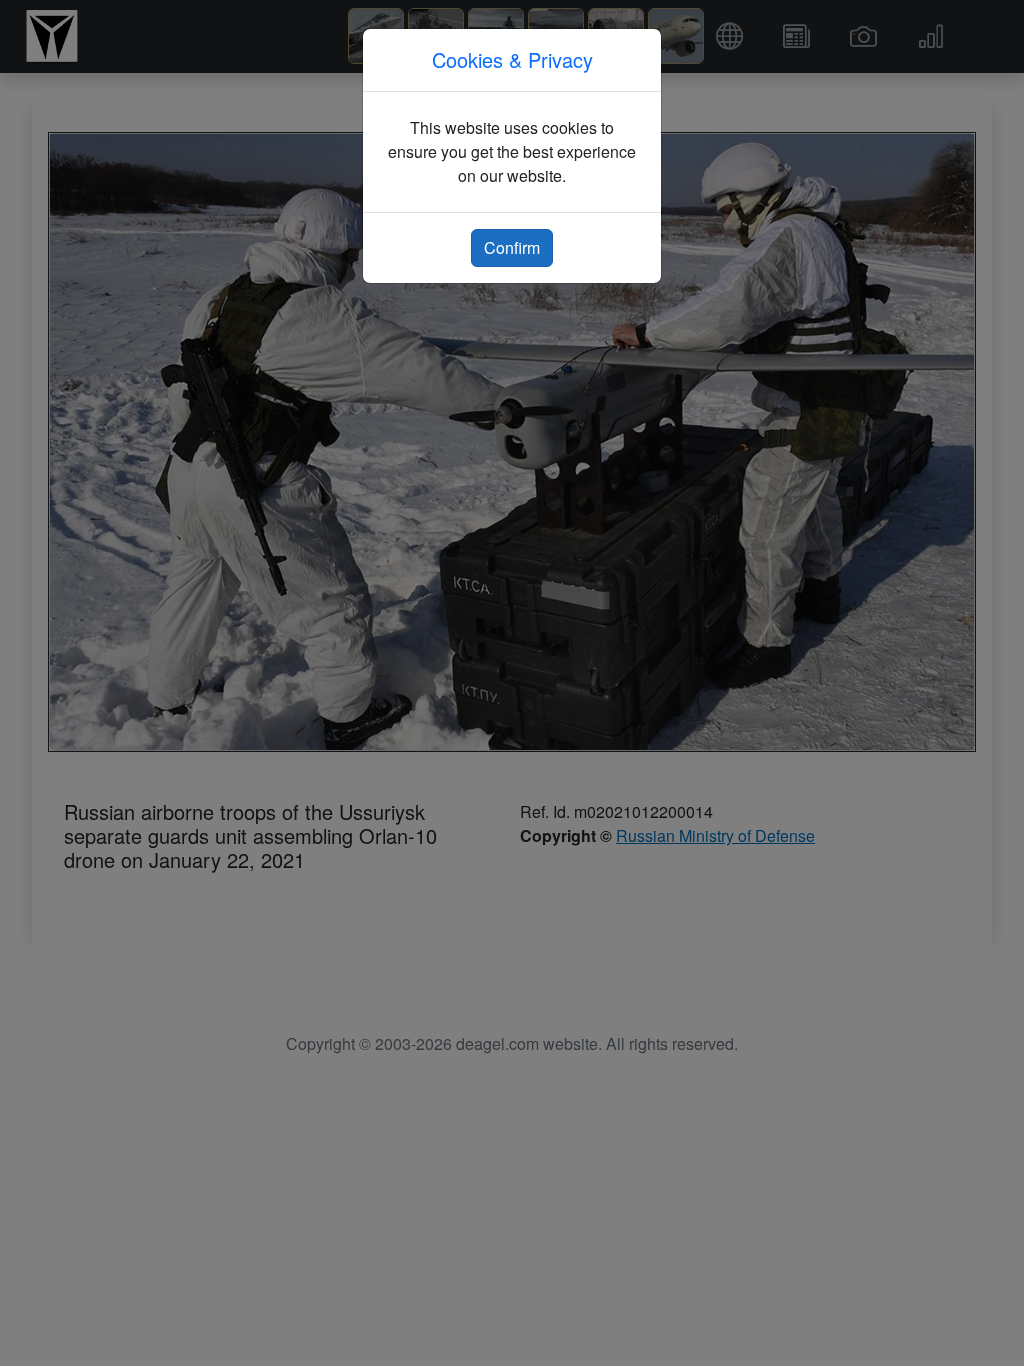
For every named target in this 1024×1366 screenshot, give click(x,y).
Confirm (512, 247)
